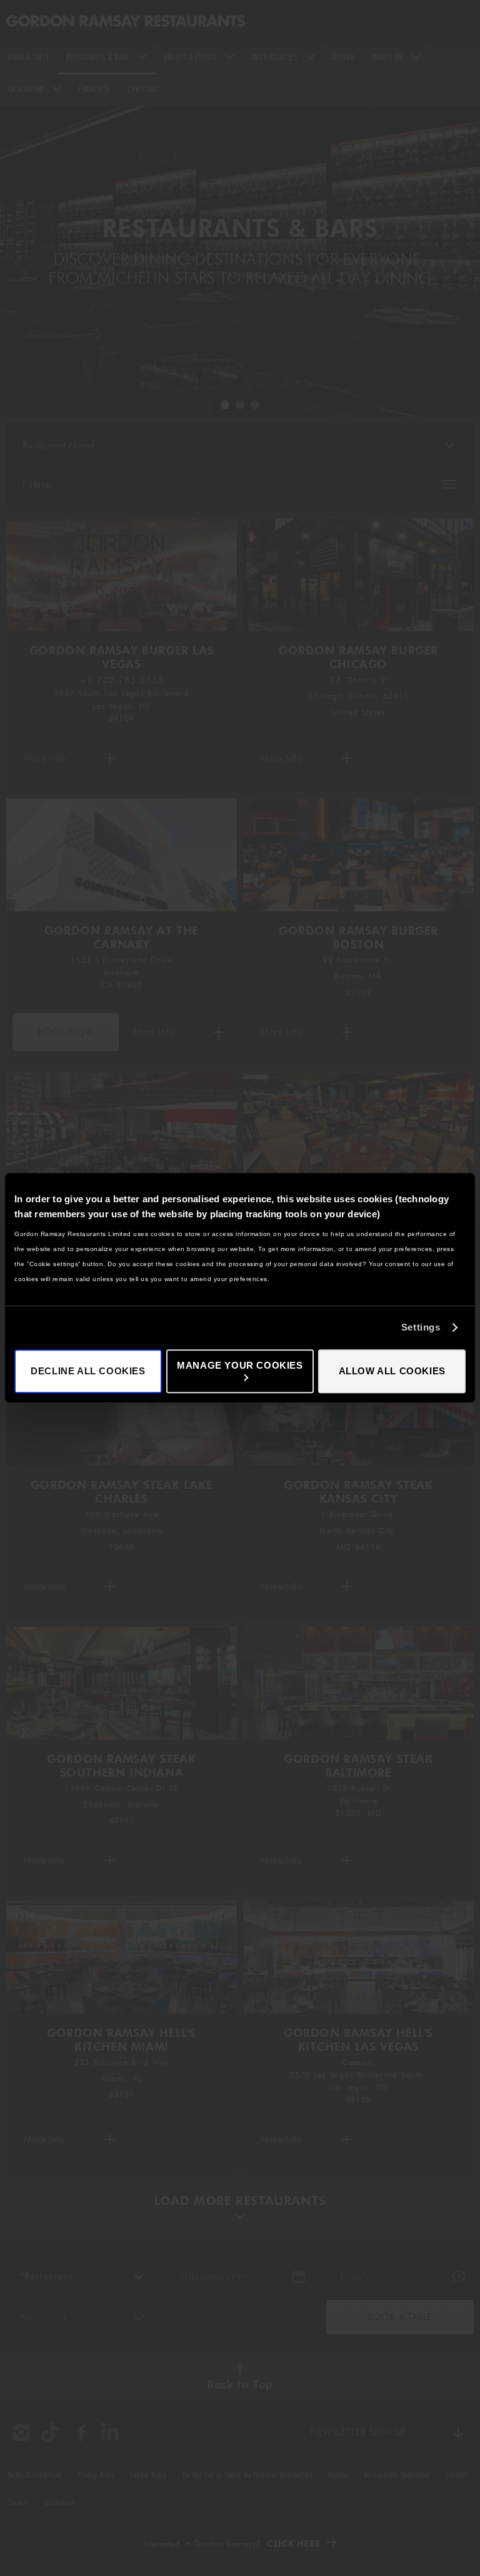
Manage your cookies (240, 1365)
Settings (421, 1327)
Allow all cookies (392, 1371)
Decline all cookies (88, 1371)
